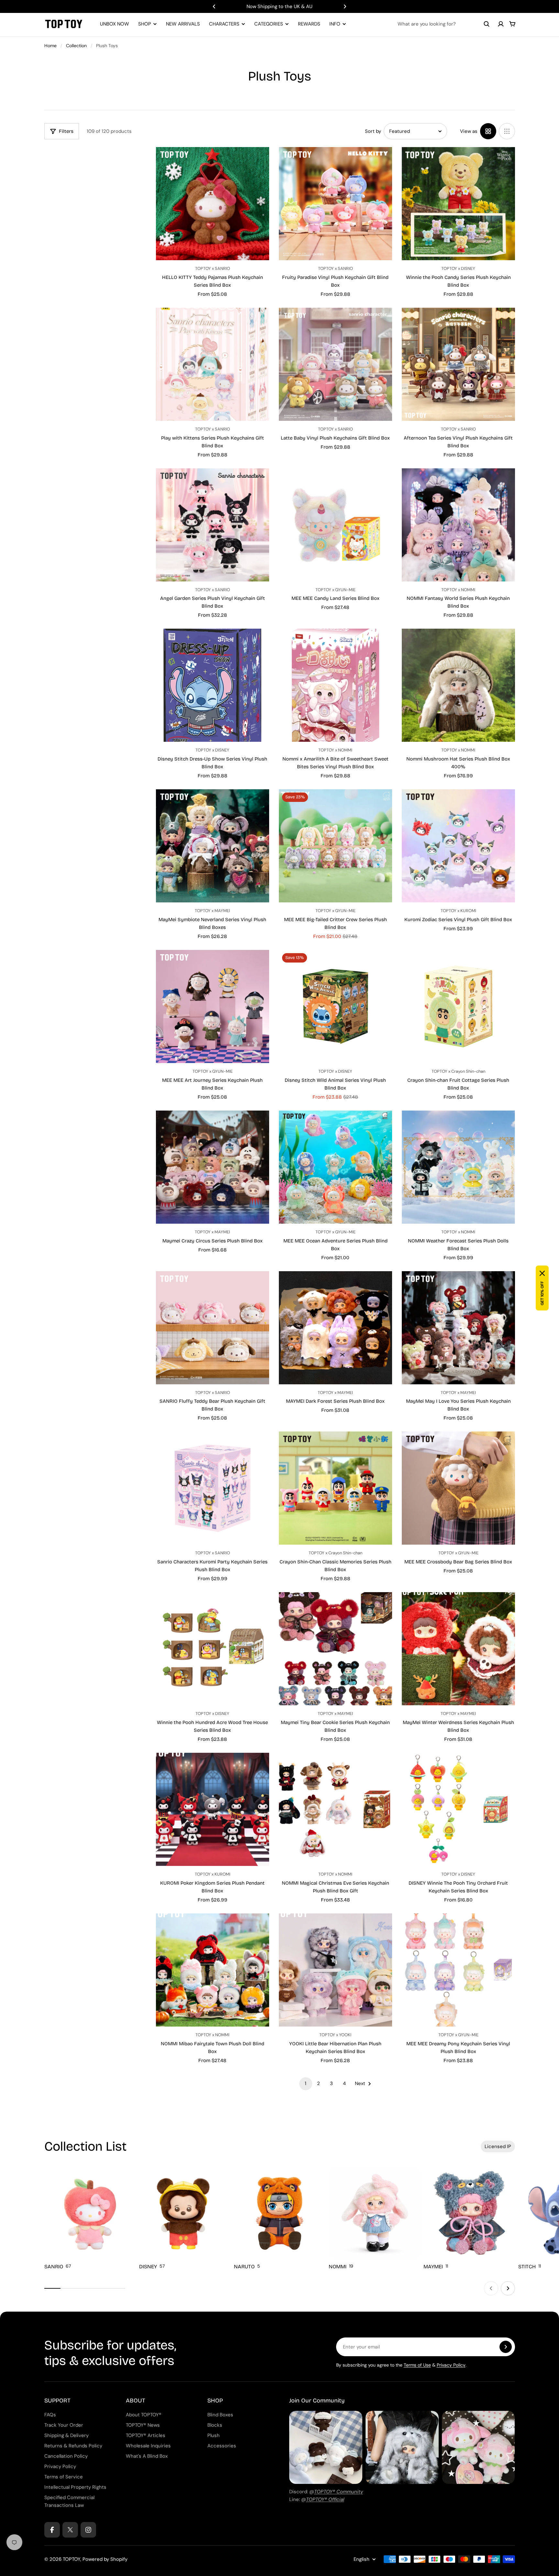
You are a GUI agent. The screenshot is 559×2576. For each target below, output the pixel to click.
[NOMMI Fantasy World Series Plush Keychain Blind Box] (458, 525)
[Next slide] (345, 6)
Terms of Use (417, 2365)
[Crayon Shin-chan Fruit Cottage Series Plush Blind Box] (458, 1006)
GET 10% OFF (542, 1293)
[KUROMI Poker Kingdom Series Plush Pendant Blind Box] (213, 1809)
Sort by (373, 131)
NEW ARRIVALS (183, 24)
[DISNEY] (185, 2219)
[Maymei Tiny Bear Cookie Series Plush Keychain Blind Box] (335, 1649)
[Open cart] (512, 24)
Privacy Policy (451, 2365)
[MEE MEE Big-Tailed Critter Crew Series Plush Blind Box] (335, 846)
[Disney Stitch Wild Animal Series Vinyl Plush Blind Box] (335, 1006)
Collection (76, 46)
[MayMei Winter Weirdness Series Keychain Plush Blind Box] (458, 1649)
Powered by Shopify (105, 2559)
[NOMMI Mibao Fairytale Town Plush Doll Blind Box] (213, 1970)
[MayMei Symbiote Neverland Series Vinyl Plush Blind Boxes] (213, 846)
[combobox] (444, 24)
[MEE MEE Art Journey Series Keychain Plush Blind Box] (213, 1006)
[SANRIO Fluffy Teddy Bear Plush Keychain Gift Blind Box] (213, 1328)
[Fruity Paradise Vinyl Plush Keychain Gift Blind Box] (335, 204)
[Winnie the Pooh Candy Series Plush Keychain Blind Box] (458, 204)
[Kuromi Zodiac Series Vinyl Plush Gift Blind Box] (458, 846)
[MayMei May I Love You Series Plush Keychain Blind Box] (458, 1328)
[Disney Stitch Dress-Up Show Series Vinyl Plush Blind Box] (213, 685)
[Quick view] (255, 162)
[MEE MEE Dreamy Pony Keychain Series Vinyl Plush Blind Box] (458, 1970)
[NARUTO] (280, 2219)
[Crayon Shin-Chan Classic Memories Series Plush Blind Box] (335, 1488)
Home (50, 46)
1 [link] (306, 2083)
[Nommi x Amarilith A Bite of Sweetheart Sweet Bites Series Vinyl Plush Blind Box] (335, 685)
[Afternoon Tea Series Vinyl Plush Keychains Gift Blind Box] (458, 364)
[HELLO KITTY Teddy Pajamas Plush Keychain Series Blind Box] (213, 204)
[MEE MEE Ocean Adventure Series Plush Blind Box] (335, 1167)
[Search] (487, 24)
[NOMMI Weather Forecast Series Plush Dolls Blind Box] (458, 1167)
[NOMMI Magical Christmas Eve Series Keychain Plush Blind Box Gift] (335, 1809)
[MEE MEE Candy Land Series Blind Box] (335, 525)
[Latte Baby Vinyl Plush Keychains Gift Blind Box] (335, 364)
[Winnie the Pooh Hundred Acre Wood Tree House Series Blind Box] (213, 1649)
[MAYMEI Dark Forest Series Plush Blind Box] (335, 1328)
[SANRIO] (90, 2219)
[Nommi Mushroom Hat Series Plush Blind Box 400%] (458, 685)
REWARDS (309, 24)
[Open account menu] (501, 24)
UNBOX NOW (115, 24)
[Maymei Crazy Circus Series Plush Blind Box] (213, 1167)
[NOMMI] (374, 2219)
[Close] (542, 1273)
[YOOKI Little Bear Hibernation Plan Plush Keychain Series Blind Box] (335, 1970)
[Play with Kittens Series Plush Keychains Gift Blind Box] (213, 364)
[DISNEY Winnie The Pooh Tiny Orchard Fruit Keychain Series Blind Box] (458, 1809)
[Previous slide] (214, 6)
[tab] (498, 2146)
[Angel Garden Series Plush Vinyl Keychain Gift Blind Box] (213, 525)
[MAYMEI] (469, 2219)
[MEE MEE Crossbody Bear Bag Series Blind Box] (458, 1488)
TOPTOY (71, 2559)
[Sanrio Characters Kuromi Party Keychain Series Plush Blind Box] (213, 1488)
